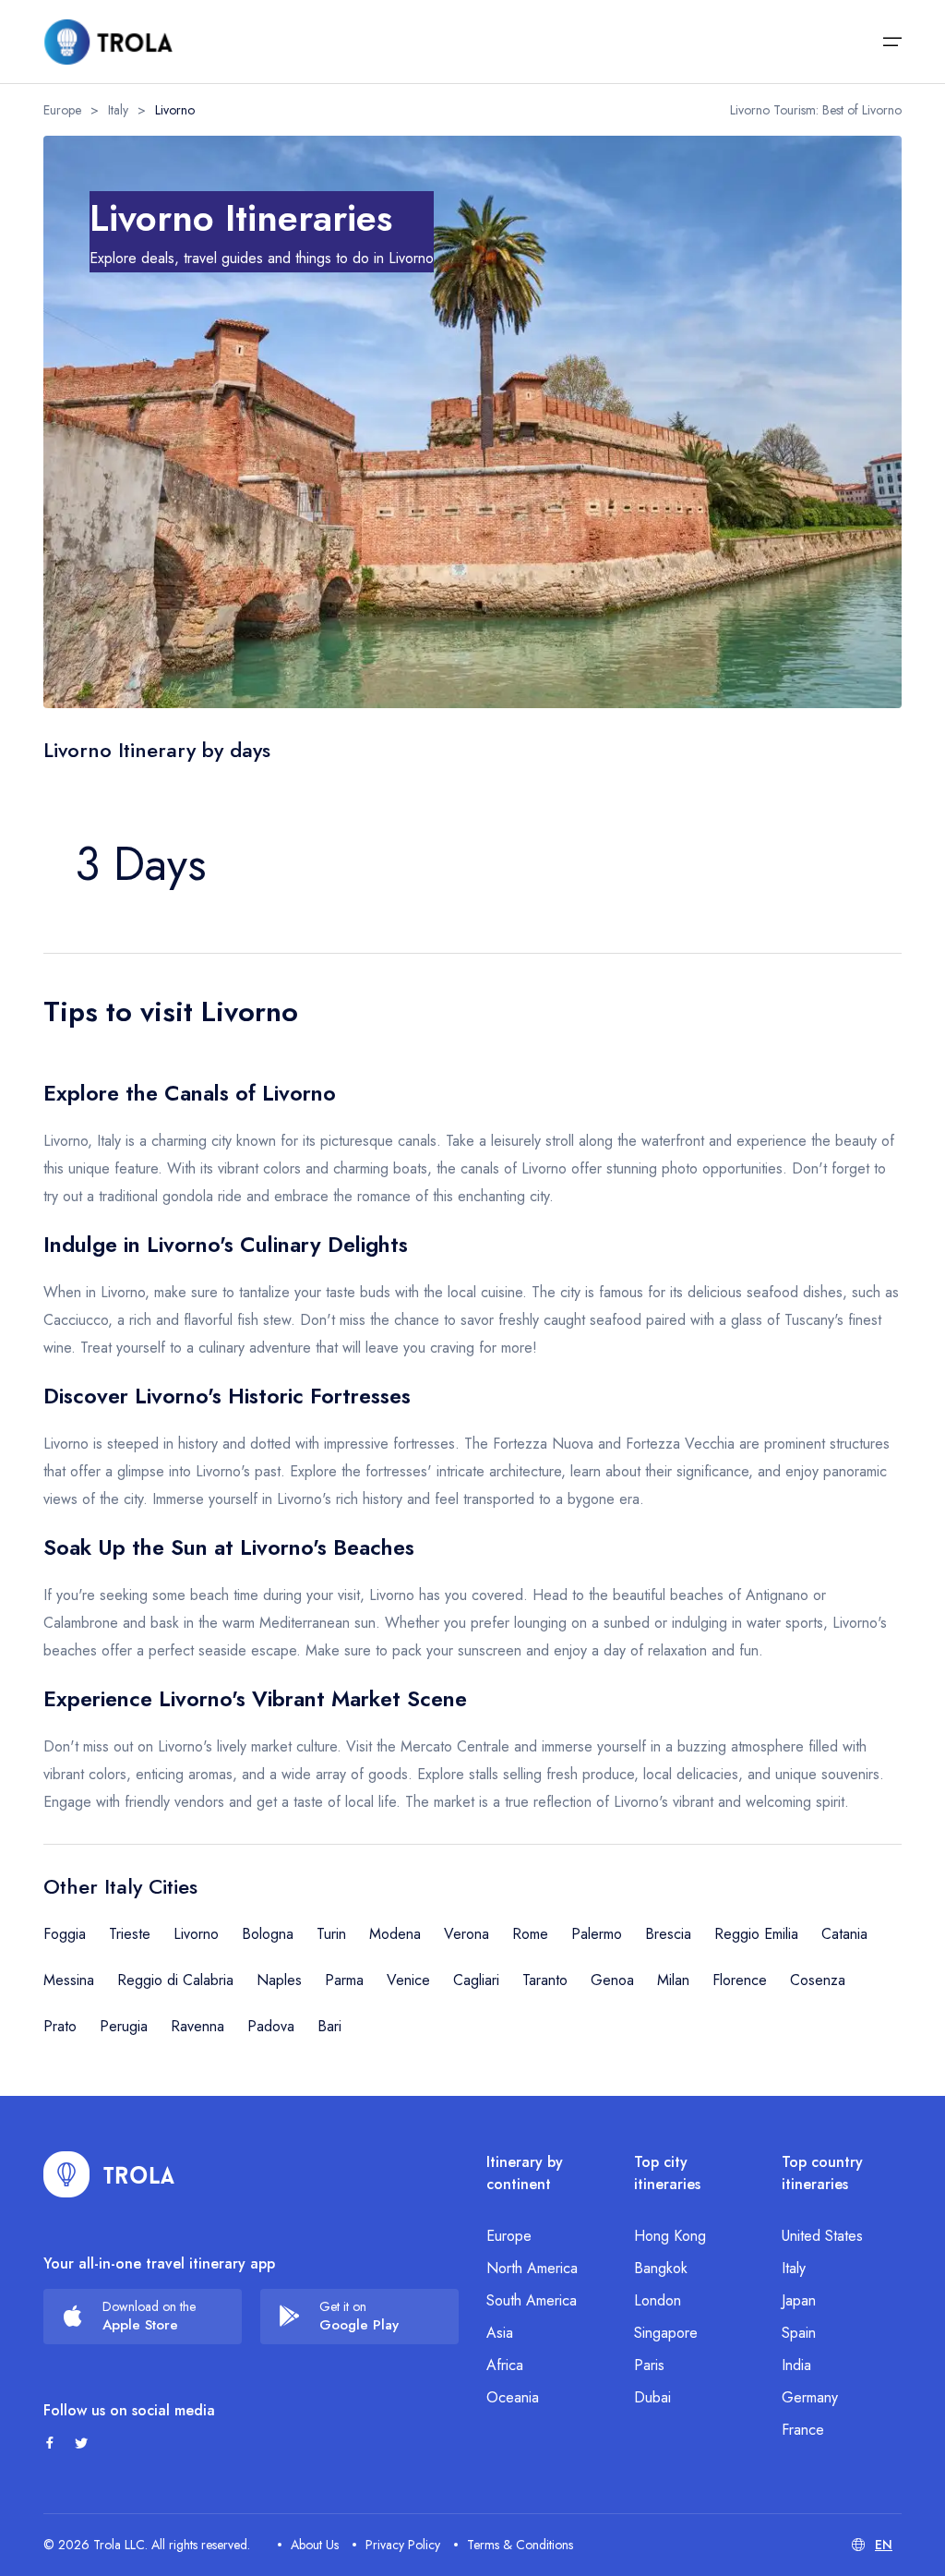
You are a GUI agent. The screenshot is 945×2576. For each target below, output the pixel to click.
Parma (344, 1980)
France (803, 2430)
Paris (649, 2365)
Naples (279, 1980)
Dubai (652, 2397)
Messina (69, 1980)
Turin (331, 1934)
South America (532, 2300)
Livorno (196, 1934)
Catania (844, 1934)
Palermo (597, 1934)
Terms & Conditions (520, 2545)
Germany (810, 2397)
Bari (329, 2026)
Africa (505, 2365)
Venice (408, 1980)
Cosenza (818, 1980)
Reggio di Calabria (175, 1980)
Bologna (268, 1934)
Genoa (612, 1980)
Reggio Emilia (756, 1934)
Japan (799, 2300)
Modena (395, 1934)
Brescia (668, 1934)
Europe (62, 110)
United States (822, 2236)
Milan (673, 1980)
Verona (467, 1934)
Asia (500, 2333)
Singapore (666, 2333)
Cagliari (476, 1980)
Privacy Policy (403, 2545)
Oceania (513, 2397)
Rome (530, 1934)
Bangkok (661, 2268)
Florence (740, 1980)
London (658, 2300)
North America (532, 2268)
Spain (799, 2333)
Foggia (65, 1934)
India (796, 2365)
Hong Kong (670, 2236)
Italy (118, 110)
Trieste (130, 1934)
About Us (315, 2545)
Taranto (545, 1980)
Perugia (124, 2026)
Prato (60, 2026)
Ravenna (197, 2026)
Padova (271, 2026)
